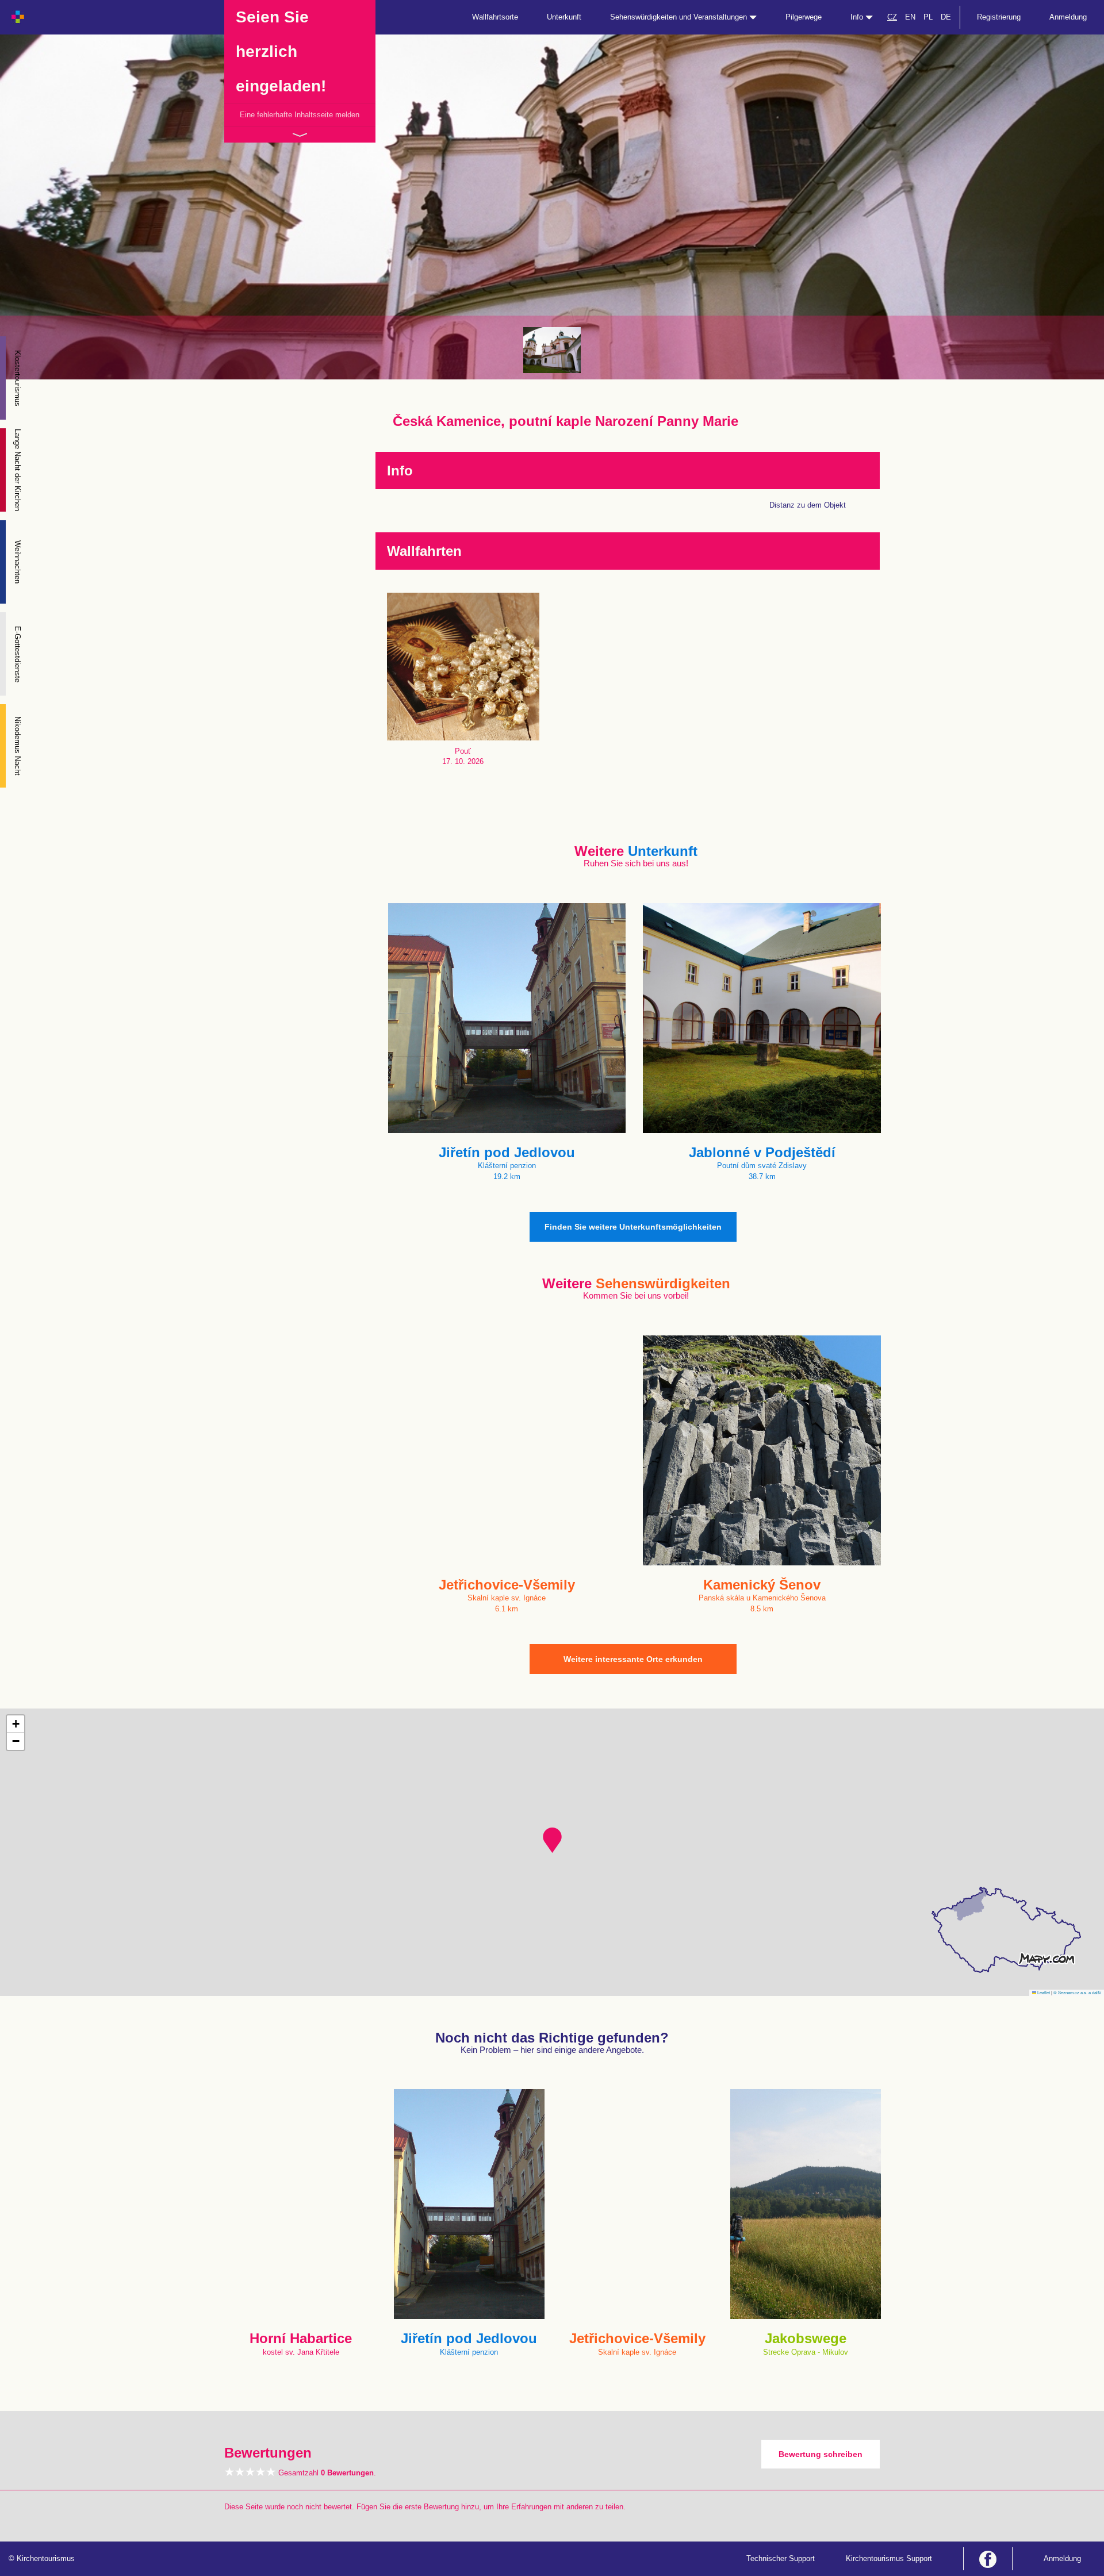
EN (910, 17)
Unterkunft (564, 17)
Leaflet (1043, 1992)
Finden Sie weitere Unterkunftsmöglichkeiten (633, 1227)
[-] (552, 350)
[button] (552, 1840)
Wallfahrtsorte (495, 17)
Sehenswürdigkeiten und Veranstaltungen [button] (680, 17)
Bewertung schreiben (821, 2454)
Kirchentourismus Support (889, 2558)
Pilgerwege (804, 17)
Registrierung (999, 17)
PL (928, 17)
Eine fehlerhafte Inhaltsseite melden (300, 115)
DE (946, 17)
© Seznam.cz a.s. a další (1077, 1992)
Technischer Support (781, 2558)
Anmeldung (1068, 17)
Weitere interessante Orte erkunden (633, 1659)
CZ (892, 17)
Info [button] (858, 17)
